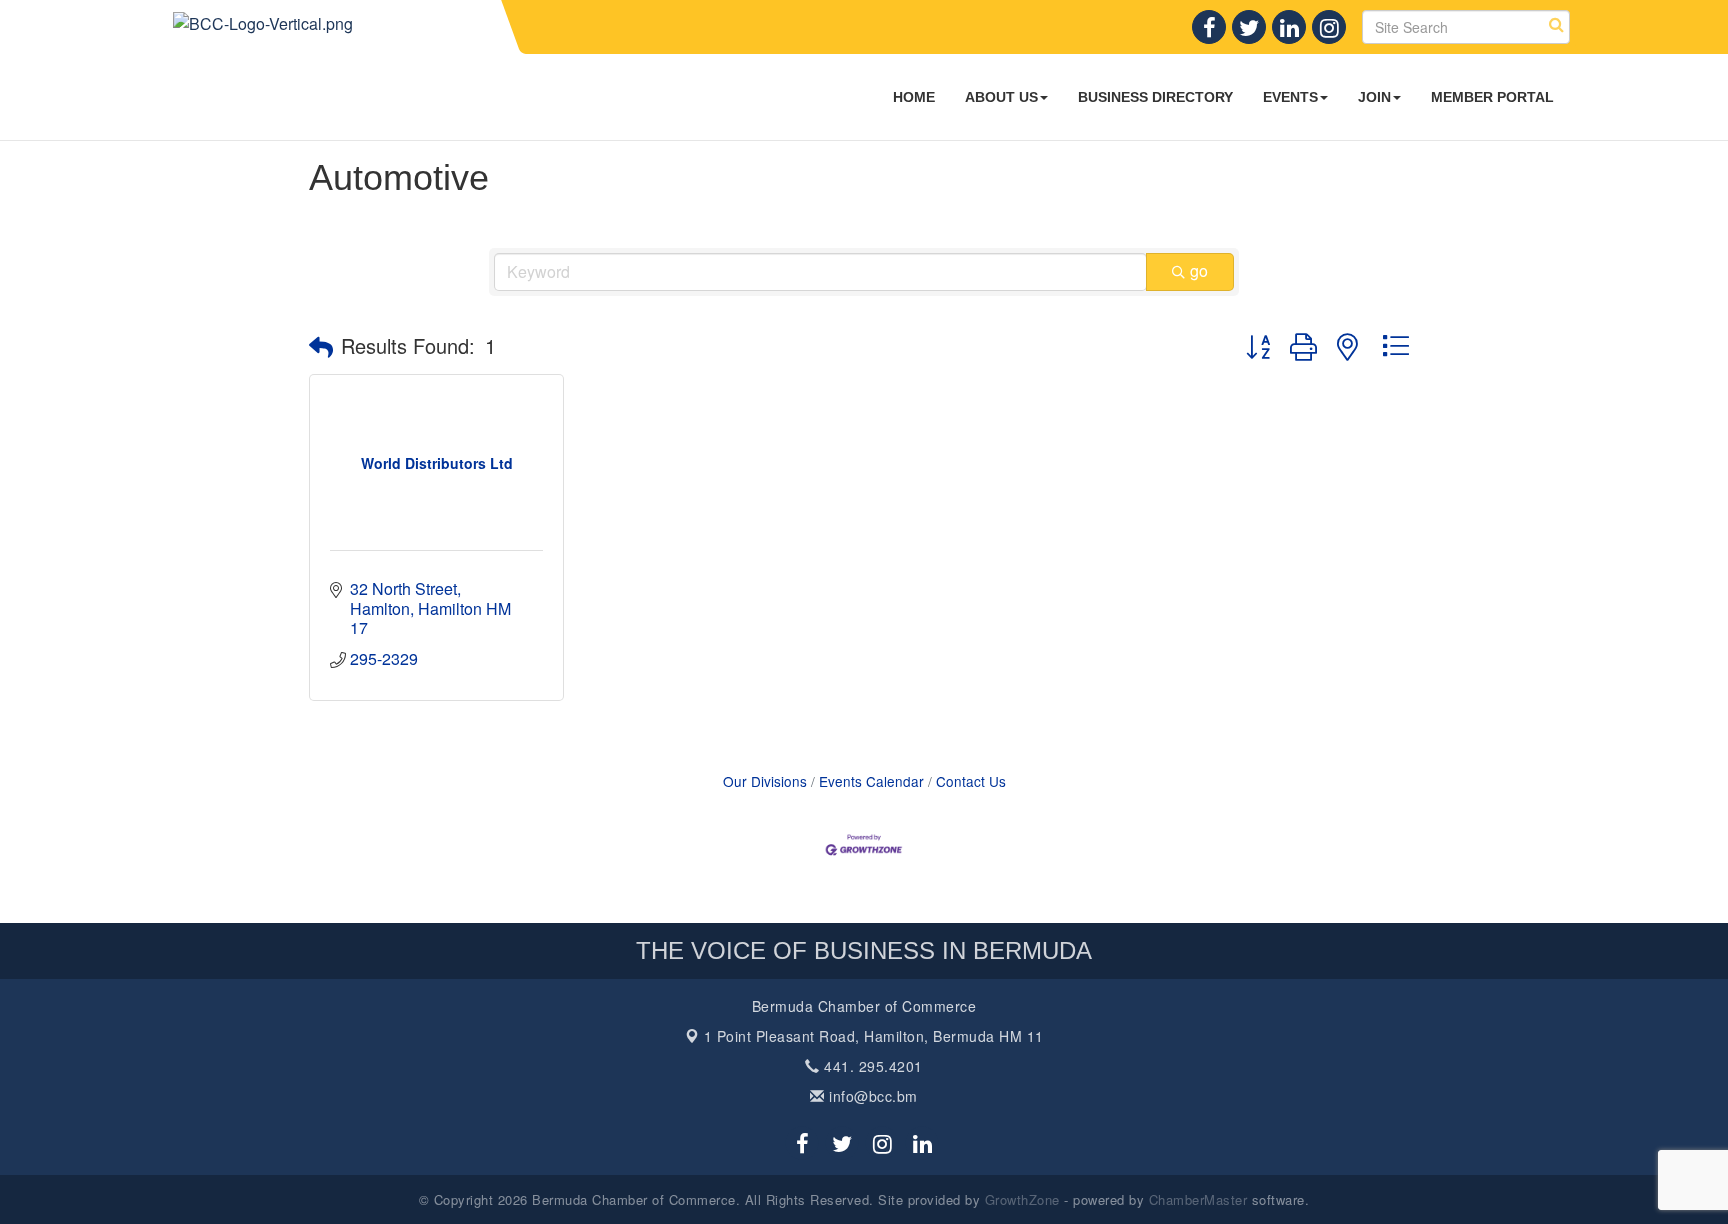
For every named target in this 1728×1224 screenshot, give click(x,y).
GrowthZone (1022, 1199)
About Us (1001, 97)
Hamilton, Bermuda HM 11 (874, 1036)
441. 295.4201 (871, 1066)
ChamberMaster (1198, 1199)
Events (1290, 97)
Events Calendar (871, 781)
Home (914, 97)
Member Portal (1492, 97)
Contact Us (971, 781)
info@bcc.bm (871, 1096)
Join (1374, 97)
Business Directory (1155, 97)
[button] (321, 346)
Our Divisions (765, 781)
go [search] (1199, 270)
